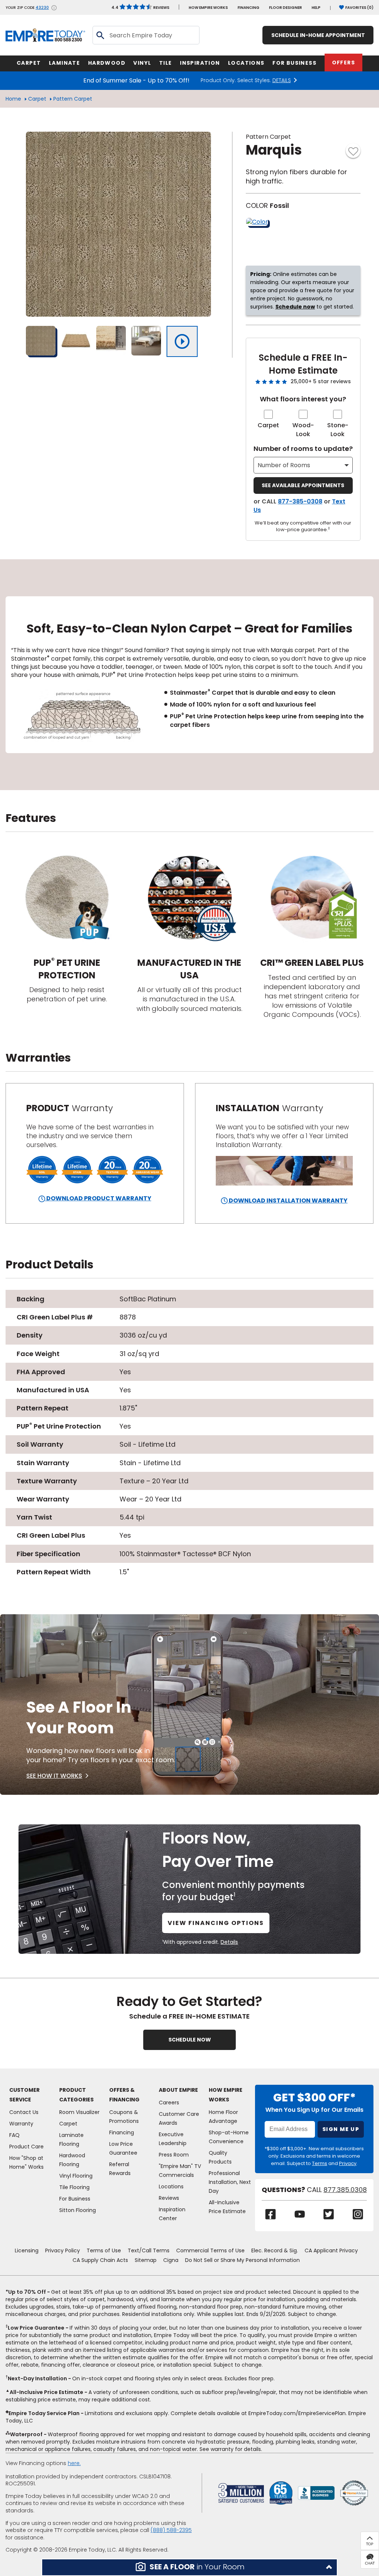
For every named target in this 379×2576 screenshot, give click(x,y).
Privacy (348, 2163)
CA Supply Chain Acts (100, 2260)
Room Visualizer (79, 2112)
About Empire (178, 2090)
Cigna (171, 2260)
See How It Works (54, 1776)
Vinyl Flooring (76, 2176)
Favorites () (359, 8)
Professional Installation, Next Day (230, 2182)
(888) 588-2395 (171, 2530)
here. (74, 2463)
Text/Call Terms (149, 2250)
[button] (189, 2567)
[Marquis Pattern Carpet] (118, 224)
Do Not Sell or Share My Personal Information (242, 2260)
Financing (249, 8)
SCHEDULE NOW (190, 2040)
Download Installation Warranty (288, 1201)
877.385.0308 (345, 2190)
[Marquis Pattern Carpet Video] (182, 341)
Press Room (174, 2155)
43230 (42, 8)
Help (316, 8)
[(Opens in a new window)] (316, 2493)
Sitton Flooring (78, 2210)
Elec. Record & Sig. (275, 2250)
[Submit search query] (100, 35)
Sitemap (146, 2260)
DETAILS (282, 80)
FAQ (14, 2135)
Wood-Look (303, 430)
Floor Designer (286, 8)
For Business (75, 2199)
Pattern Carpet (73, 99)
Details (229, 1942)
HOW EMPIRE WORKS (208, 8)
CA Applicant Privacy (331, 2250)
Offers (343, 63)
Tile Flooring (74, 2187)
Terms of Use (104, 2250)
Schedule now (295, 307)
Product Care (26, 2147)
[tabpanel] (189, 675)
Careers (169, 2103)
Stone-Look (338, 430)
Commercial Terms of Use (210, 2250)
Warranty (21, 2124)
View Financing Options (216, 1923)
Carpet (37, 99)
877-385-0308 (300, 501)
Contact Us (24, 2112)
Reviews (140, 8)
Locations (171, 2186)
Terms (320, 2163)
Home (13, 99)
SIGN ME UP (341, 2129)
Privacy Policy (63, 2250)
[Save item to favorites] (353, 151)
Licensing (27, 2250)
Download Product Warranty (98, 1198)
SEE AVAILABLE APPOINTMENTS (303, 485)
